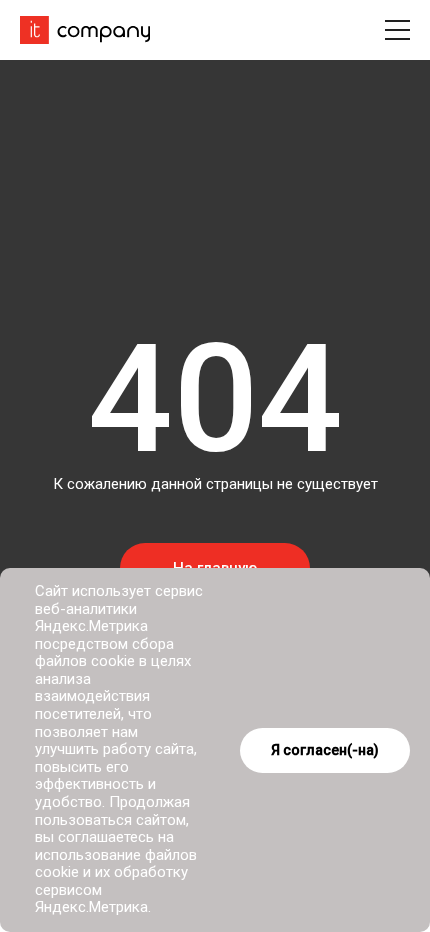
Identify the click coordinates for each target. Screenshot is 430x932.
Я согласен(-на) (325, 750)
